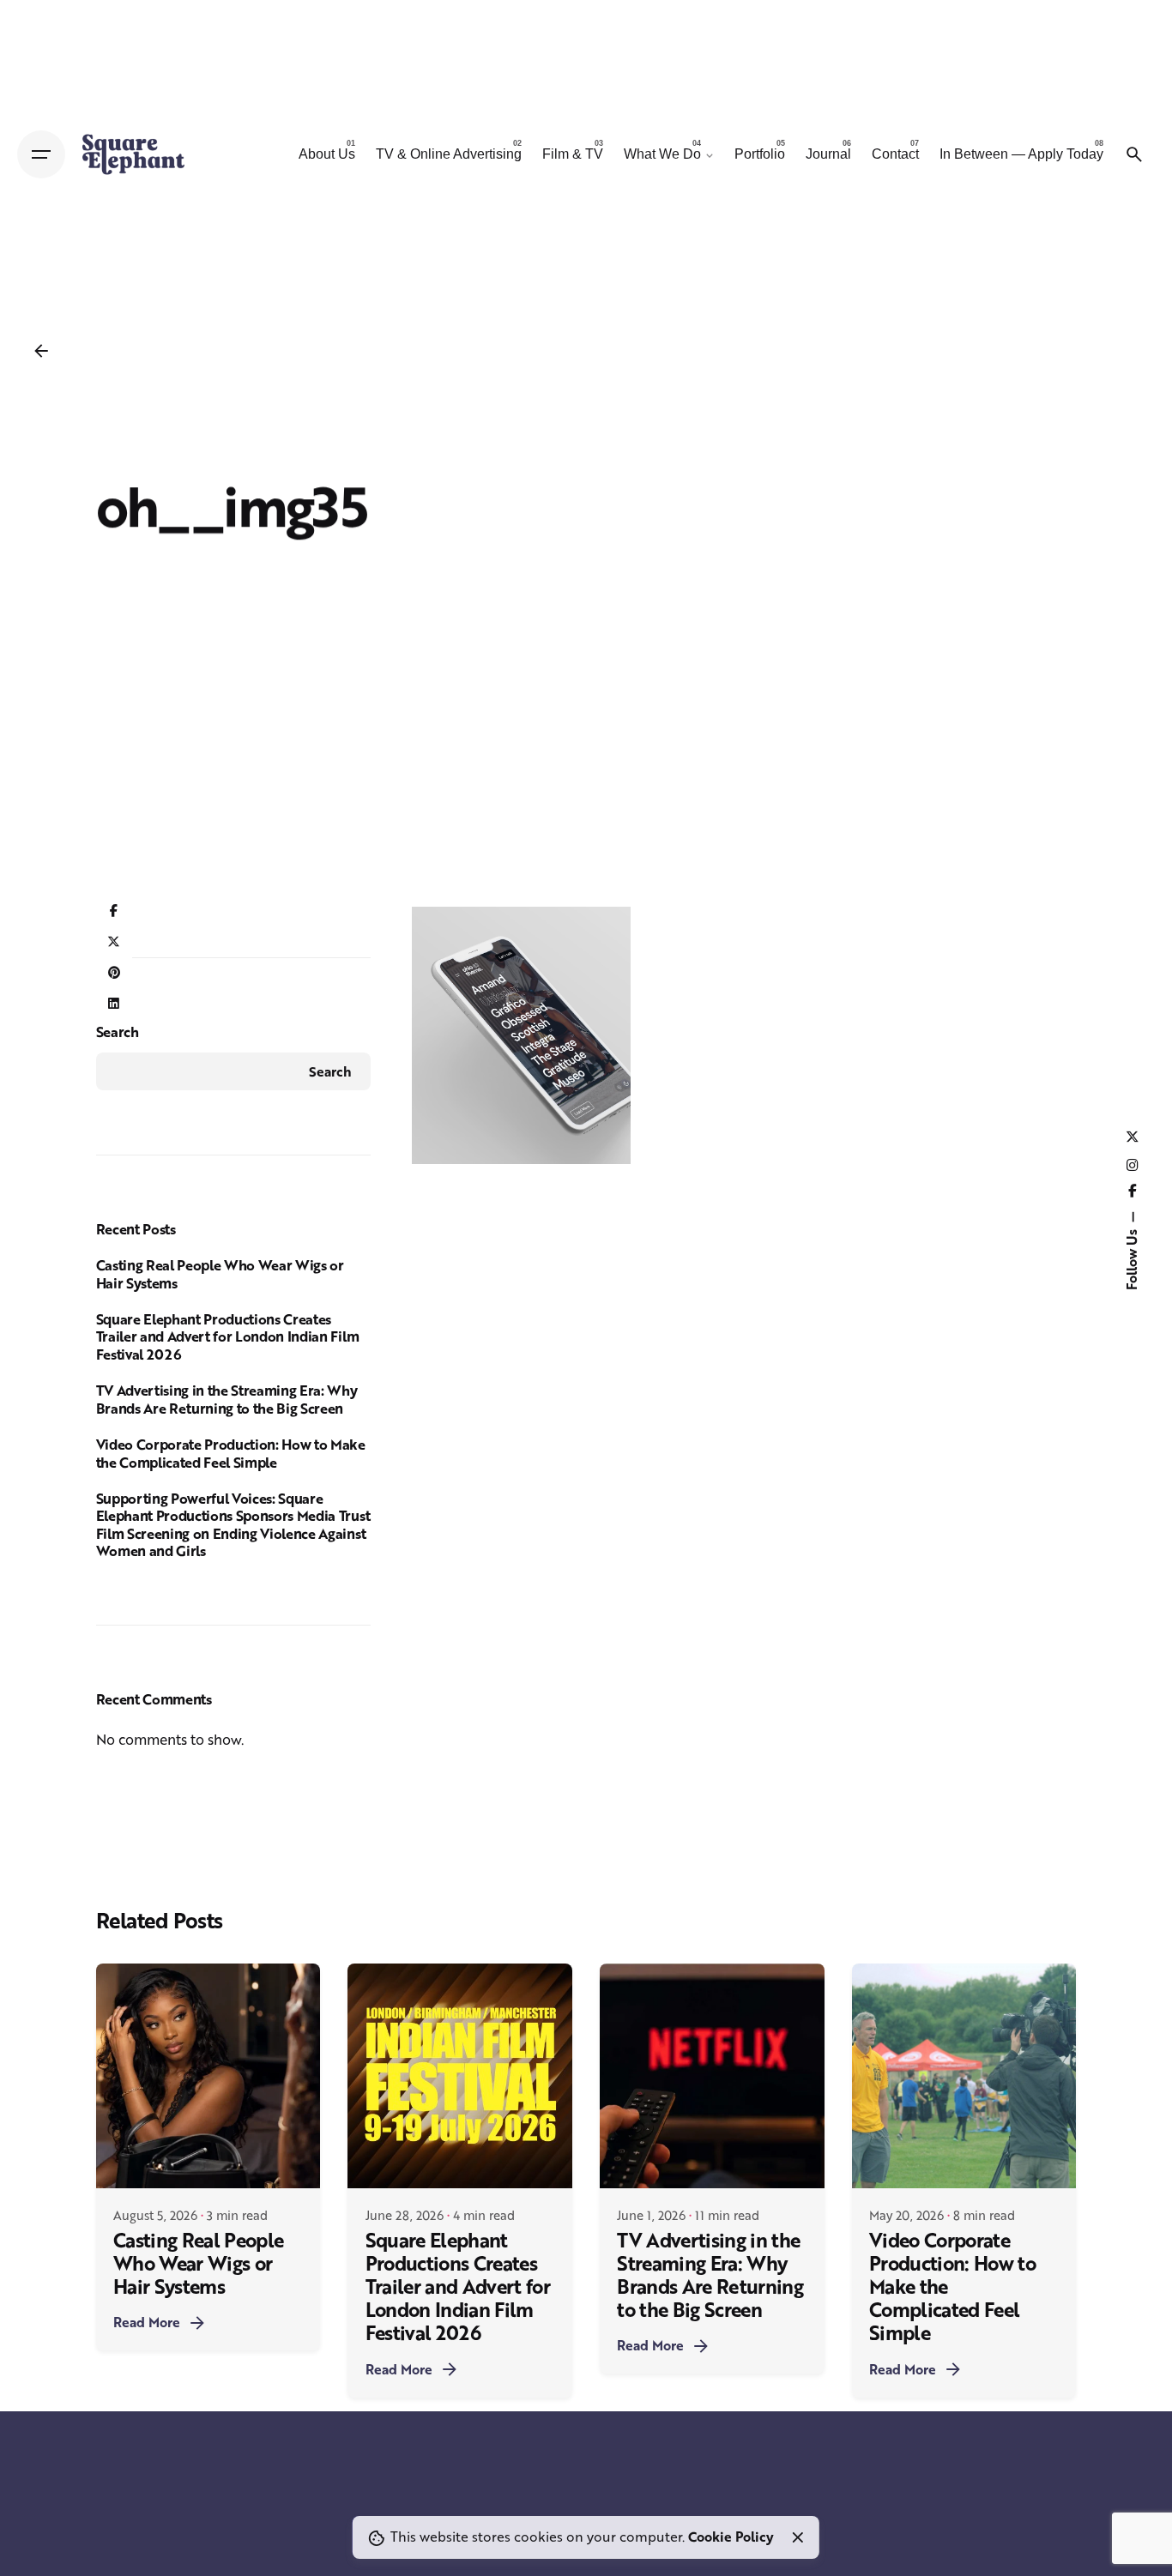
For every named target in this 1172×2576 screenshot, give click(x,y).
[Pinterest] (114, 973)
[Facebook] (114, 911)
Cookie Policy (731, 2537)
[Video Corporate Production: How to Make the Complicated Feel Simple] (964, 2076)
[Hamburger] (41, 154)
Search (118, 1032)
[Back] (41, 351)
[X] (114, 942)
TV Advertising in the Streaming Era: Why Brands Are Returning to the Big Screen (227, 1399)
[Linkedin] (114, 1004)
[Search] (1134, 154)
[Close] (798, 2537)
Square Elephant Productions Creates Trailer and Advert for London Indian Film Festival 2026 (228, 1336)
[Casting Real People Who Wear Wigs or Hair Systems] (208, 2076)
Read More (147, 2322)
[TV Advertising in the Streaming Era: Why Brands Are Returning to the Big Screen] (712, 2076)
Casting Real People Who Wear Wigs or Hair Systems (220, 1274)
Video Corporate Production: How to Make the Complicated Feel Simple (231, 1453)
